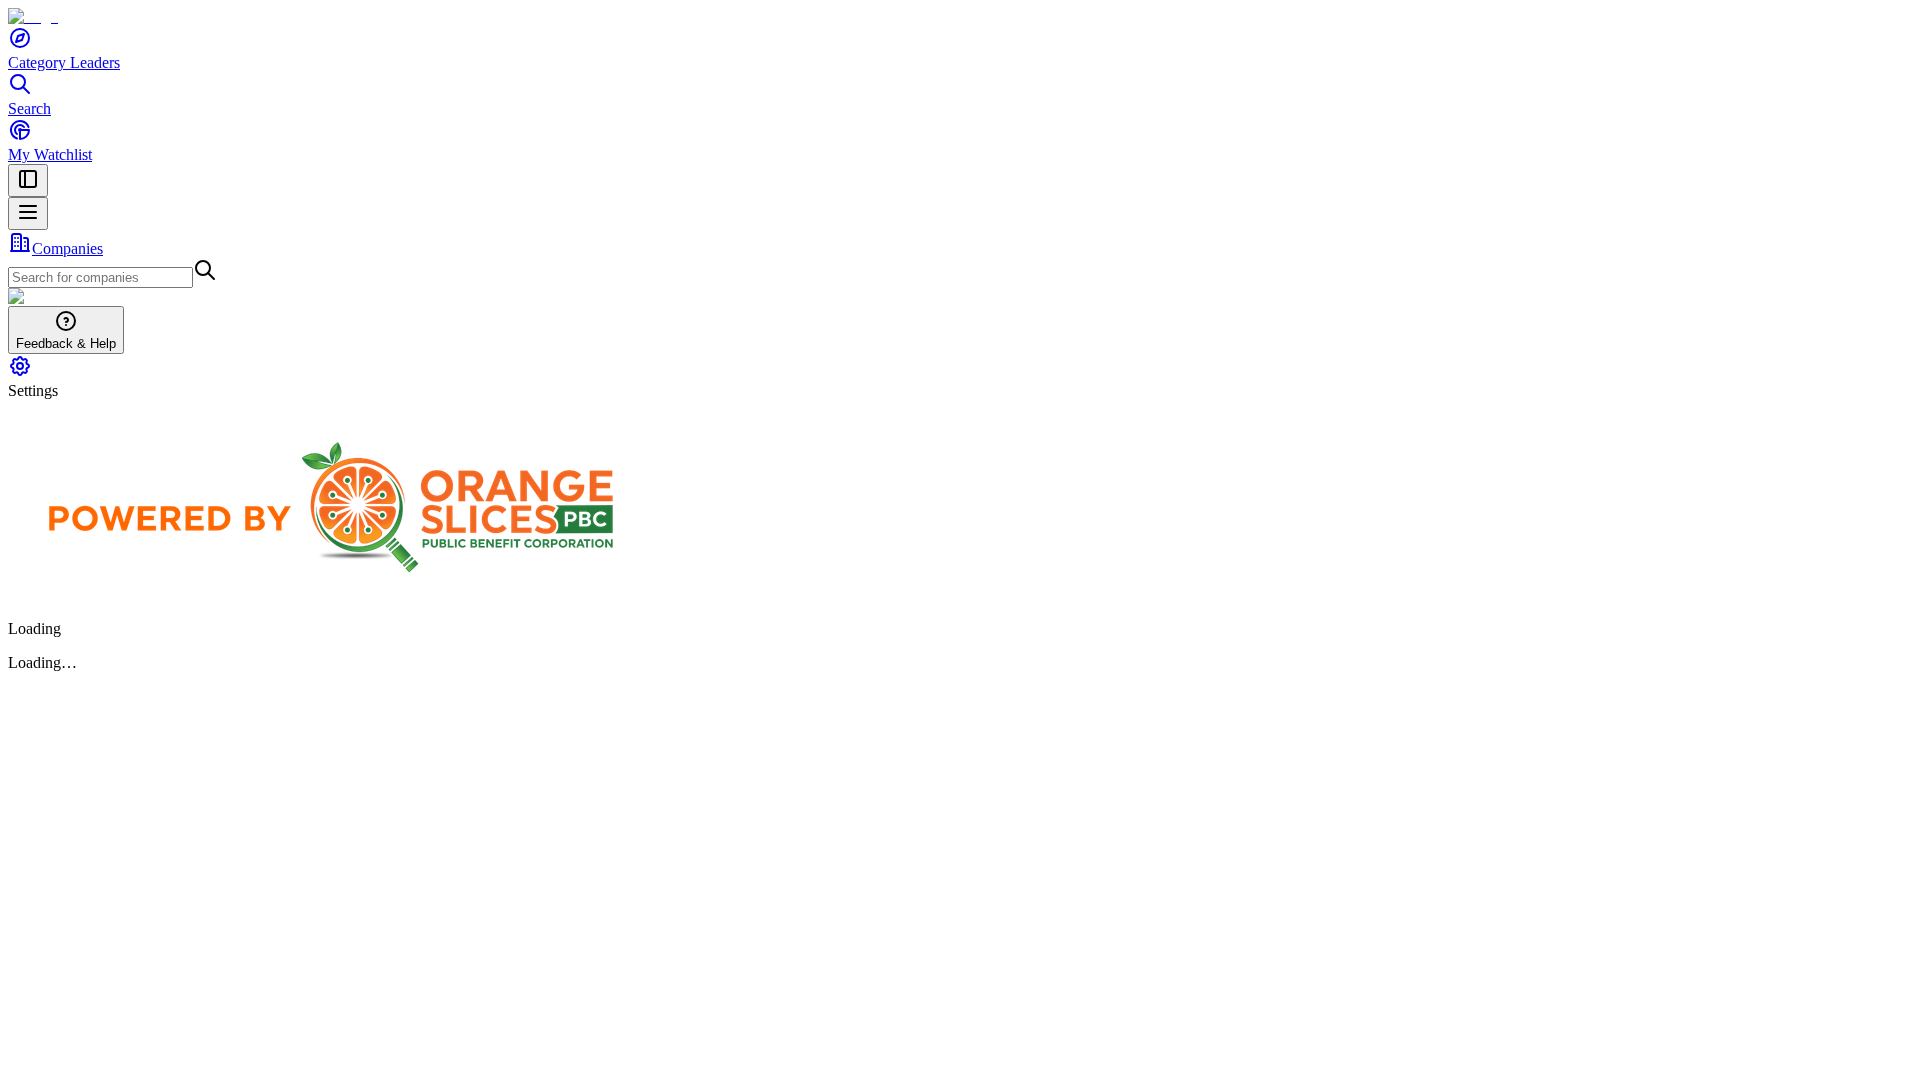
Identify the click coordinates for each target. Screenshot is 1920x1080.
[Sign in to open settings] (20, 372)
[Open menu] (28, 213)
